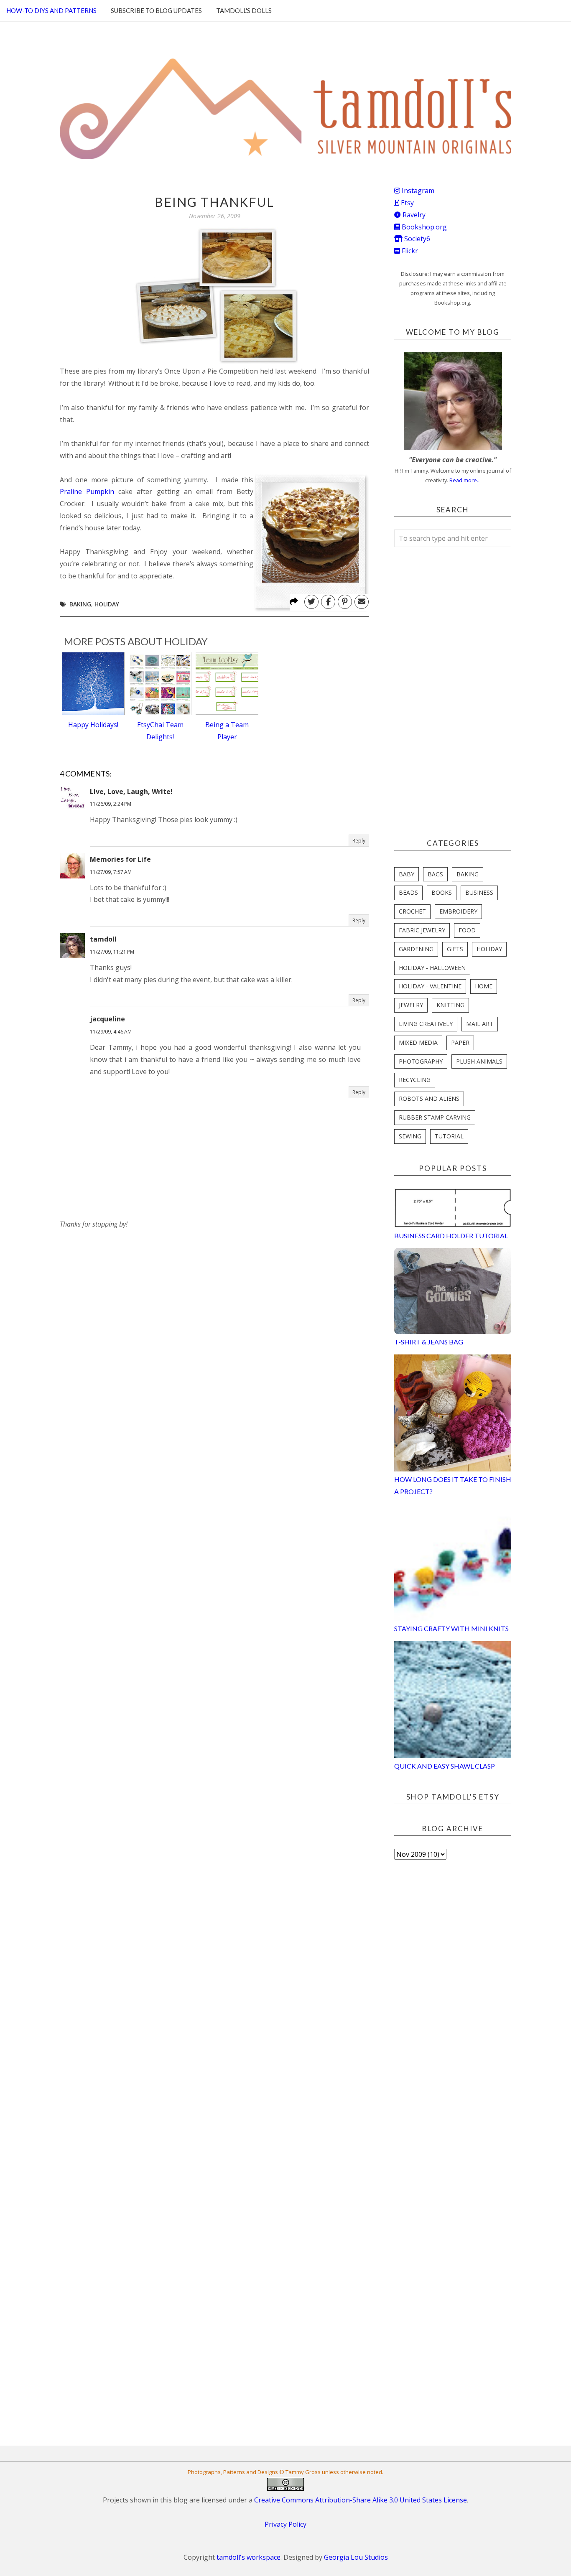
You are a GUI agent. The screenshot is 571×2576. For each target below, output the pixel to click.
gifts (455, 949)
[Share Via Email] (362, 602)
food (467, 930)
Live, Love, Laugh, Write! (131, 792)
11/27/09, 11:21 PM (112, 952)
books (442, 892)
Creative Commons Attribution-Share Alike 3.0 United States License (361, 2500)
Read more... (465, 480)
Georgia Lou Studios (356, 2557)
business (479, 892)
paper (460, 1042)
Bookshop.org (423, 227)
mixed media (418, 1042)
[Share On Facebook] (328, 602)
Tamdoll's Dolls (244, 10)
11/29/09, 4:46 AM (111, 1032)
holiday (107, 604)
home (484, 986)
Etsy (407, 203)
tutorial (449, 1136)
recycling (415, 1080)
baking (80, 604)
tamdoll (103, 939)
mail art (480, 1024)
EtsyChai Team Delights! (160, 731)
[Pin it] (345, 602)
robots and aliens (429, 1098)
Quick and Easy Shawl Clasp (445, 1766)
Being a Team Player (227, 731)
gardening (416, 949)
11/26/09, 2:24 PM (111, 804)
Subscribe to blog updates (156, 10)
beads (408, 892)
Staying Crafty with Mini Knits (451, 1628)
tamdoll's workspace (249, 2557)
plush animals (479, 1061)
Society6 (416, 239)
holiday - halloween (432, 968)
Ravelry (413, 215)
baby (407, 874)
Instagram (417, 191)
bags (435, 874)
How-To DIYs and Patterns (51, 10)
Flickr (409, 251)
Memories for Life (120, 859)
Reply (359, 841)
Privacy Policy (285, 2524)
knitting (450, 1005)
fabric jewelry (422, 930)
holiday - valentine (430, 986)
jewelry (411, 1005)
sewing (410, 1136)
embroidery (458, 911)
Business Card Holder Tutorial (451, 1236)
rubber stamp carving (435, 1117)
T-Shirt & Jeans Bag (429, 1342)
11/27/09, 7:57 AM (111, 872)
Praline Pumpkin (87, 491)
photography (421, 1061)
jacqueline (107, 1019)
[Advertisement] (122, 1283)
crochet (412, 911)
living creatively (426, 1024)
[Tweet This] (311, 602)
